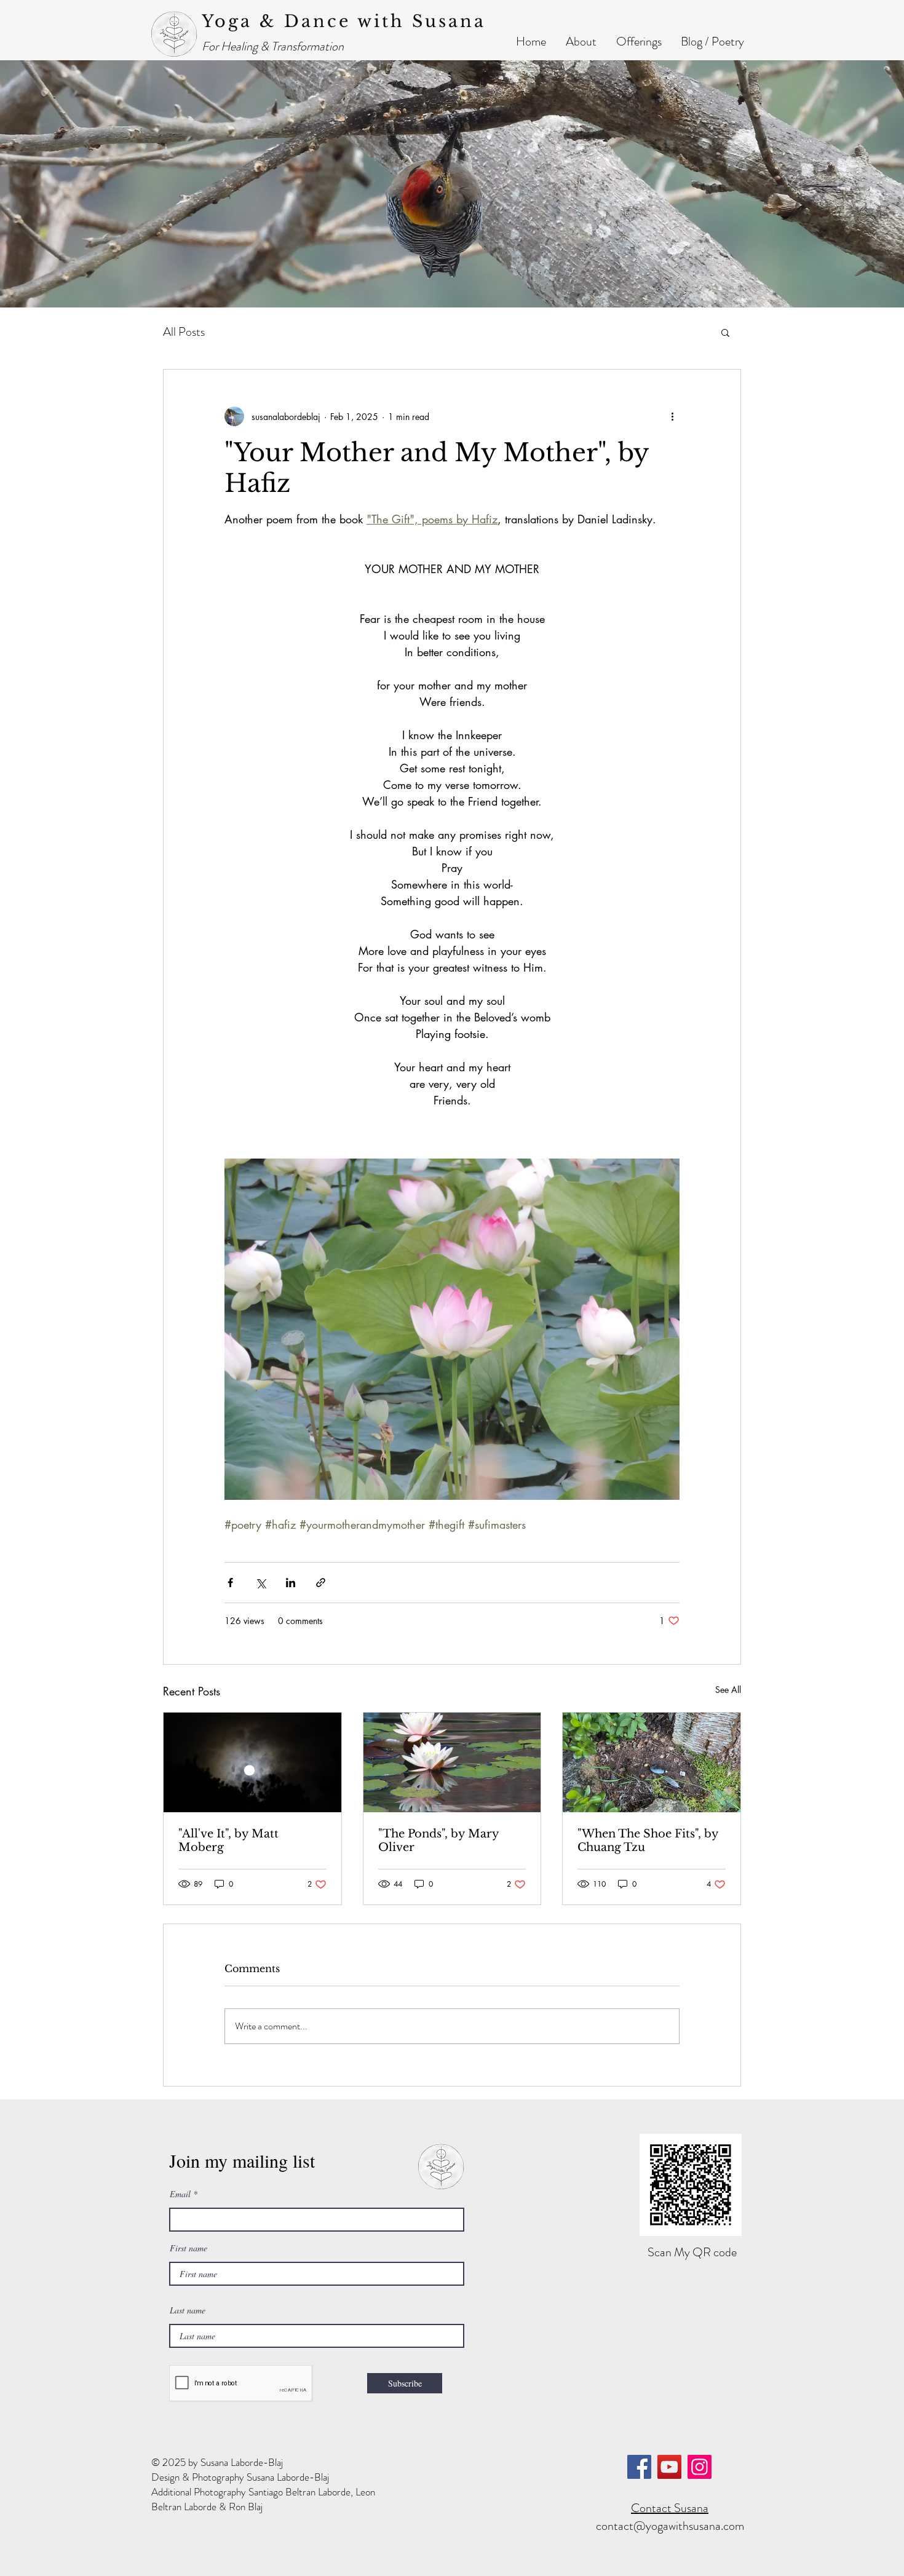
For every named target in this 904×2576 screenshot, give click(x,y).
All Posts (184, 332)
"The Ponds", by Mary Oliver (438, 1841)
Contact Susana (670, 2508)
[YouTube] (669, 2467)
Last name (188, 2310)
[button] (581, 42)
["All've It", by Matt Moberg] (252, 1762)
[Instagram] (700, 2467)
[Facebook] (639, 2467)
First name (188, 2248)
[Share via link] (321, 1583)
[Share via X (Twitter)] (260, 1583)
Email (180, 2194)
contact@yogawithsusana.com (670, 2526)
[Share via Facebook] (230, 1583)
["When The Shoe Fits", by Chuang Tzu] (652, 1762)
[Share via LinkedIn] (291, 1583)
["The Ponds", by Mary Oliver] (452, 1762)
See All (728, 1690)
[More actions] (672, 416)
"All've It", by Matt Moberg (228, 1841)
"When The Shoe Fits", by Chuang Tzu (648, 1841)
